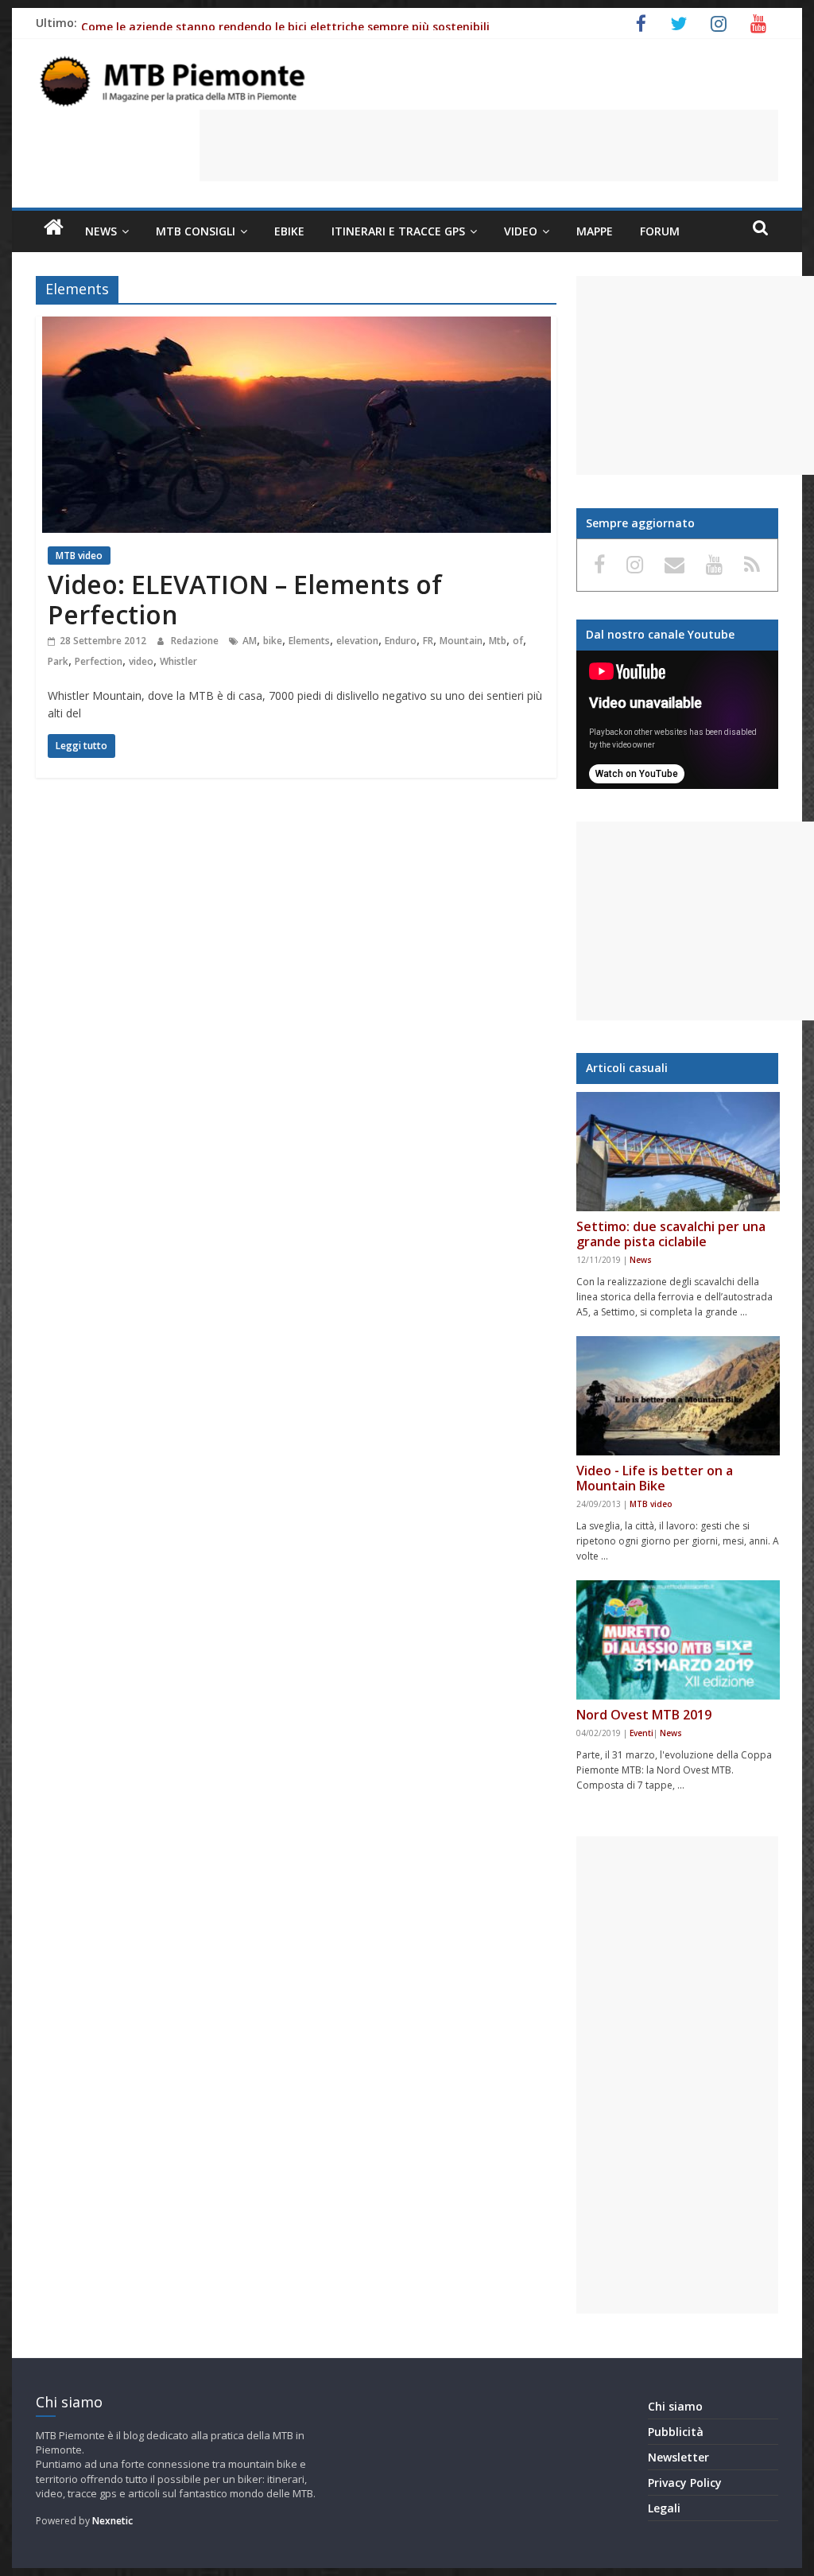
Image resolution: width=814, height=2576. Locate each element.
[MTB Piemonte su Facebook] (602, 564)
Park (58, 661)
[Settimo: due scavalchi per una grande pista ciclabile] (678, 1152)
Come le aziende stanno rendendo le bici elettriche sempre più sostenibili (285, 27)
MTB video (79, 556)
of (518, 641)
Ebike (289, 231)
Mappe (595, 231)
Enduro (401, 641)
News (101, 231)
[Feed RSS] (752, 564)
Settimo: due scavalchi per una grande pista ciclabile (671, 1234)
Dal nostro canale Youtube (660, 634)
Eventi (642, 1733)
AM (250, 641)
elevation (357, 641)
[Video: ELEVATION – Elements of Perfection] (297, 326)
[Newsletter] (677, 564)
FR (428, 641)
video (141, 661)
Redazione (196, 641)
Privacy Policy (685, 2483)
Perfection (99, 661)
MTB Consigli (196, 231)
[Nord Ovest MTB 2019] (678, 1640)
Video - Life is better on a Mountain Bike (655, 1478)
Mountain (461, 641)
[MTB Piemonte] (54, 227)
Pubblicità (676, 2432)
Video (521, 231)
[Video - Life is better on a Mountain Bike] (678, 1396)
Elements (309, 641)
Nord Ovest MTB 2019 (644, 1715)
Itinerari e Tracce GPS (398, 231)
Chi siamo (675, 2406)
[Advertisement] (489, 146)
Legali (664, 2508)
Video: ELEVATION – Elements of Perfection (245, 599)
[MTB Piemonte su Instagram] (638, 564)
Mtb (498, 641)
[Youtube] (717, 564)
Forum (660, 231)
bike (273, 641)
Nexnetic (112, 2521)
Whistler (178, 661)
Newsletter (678, 2457)
